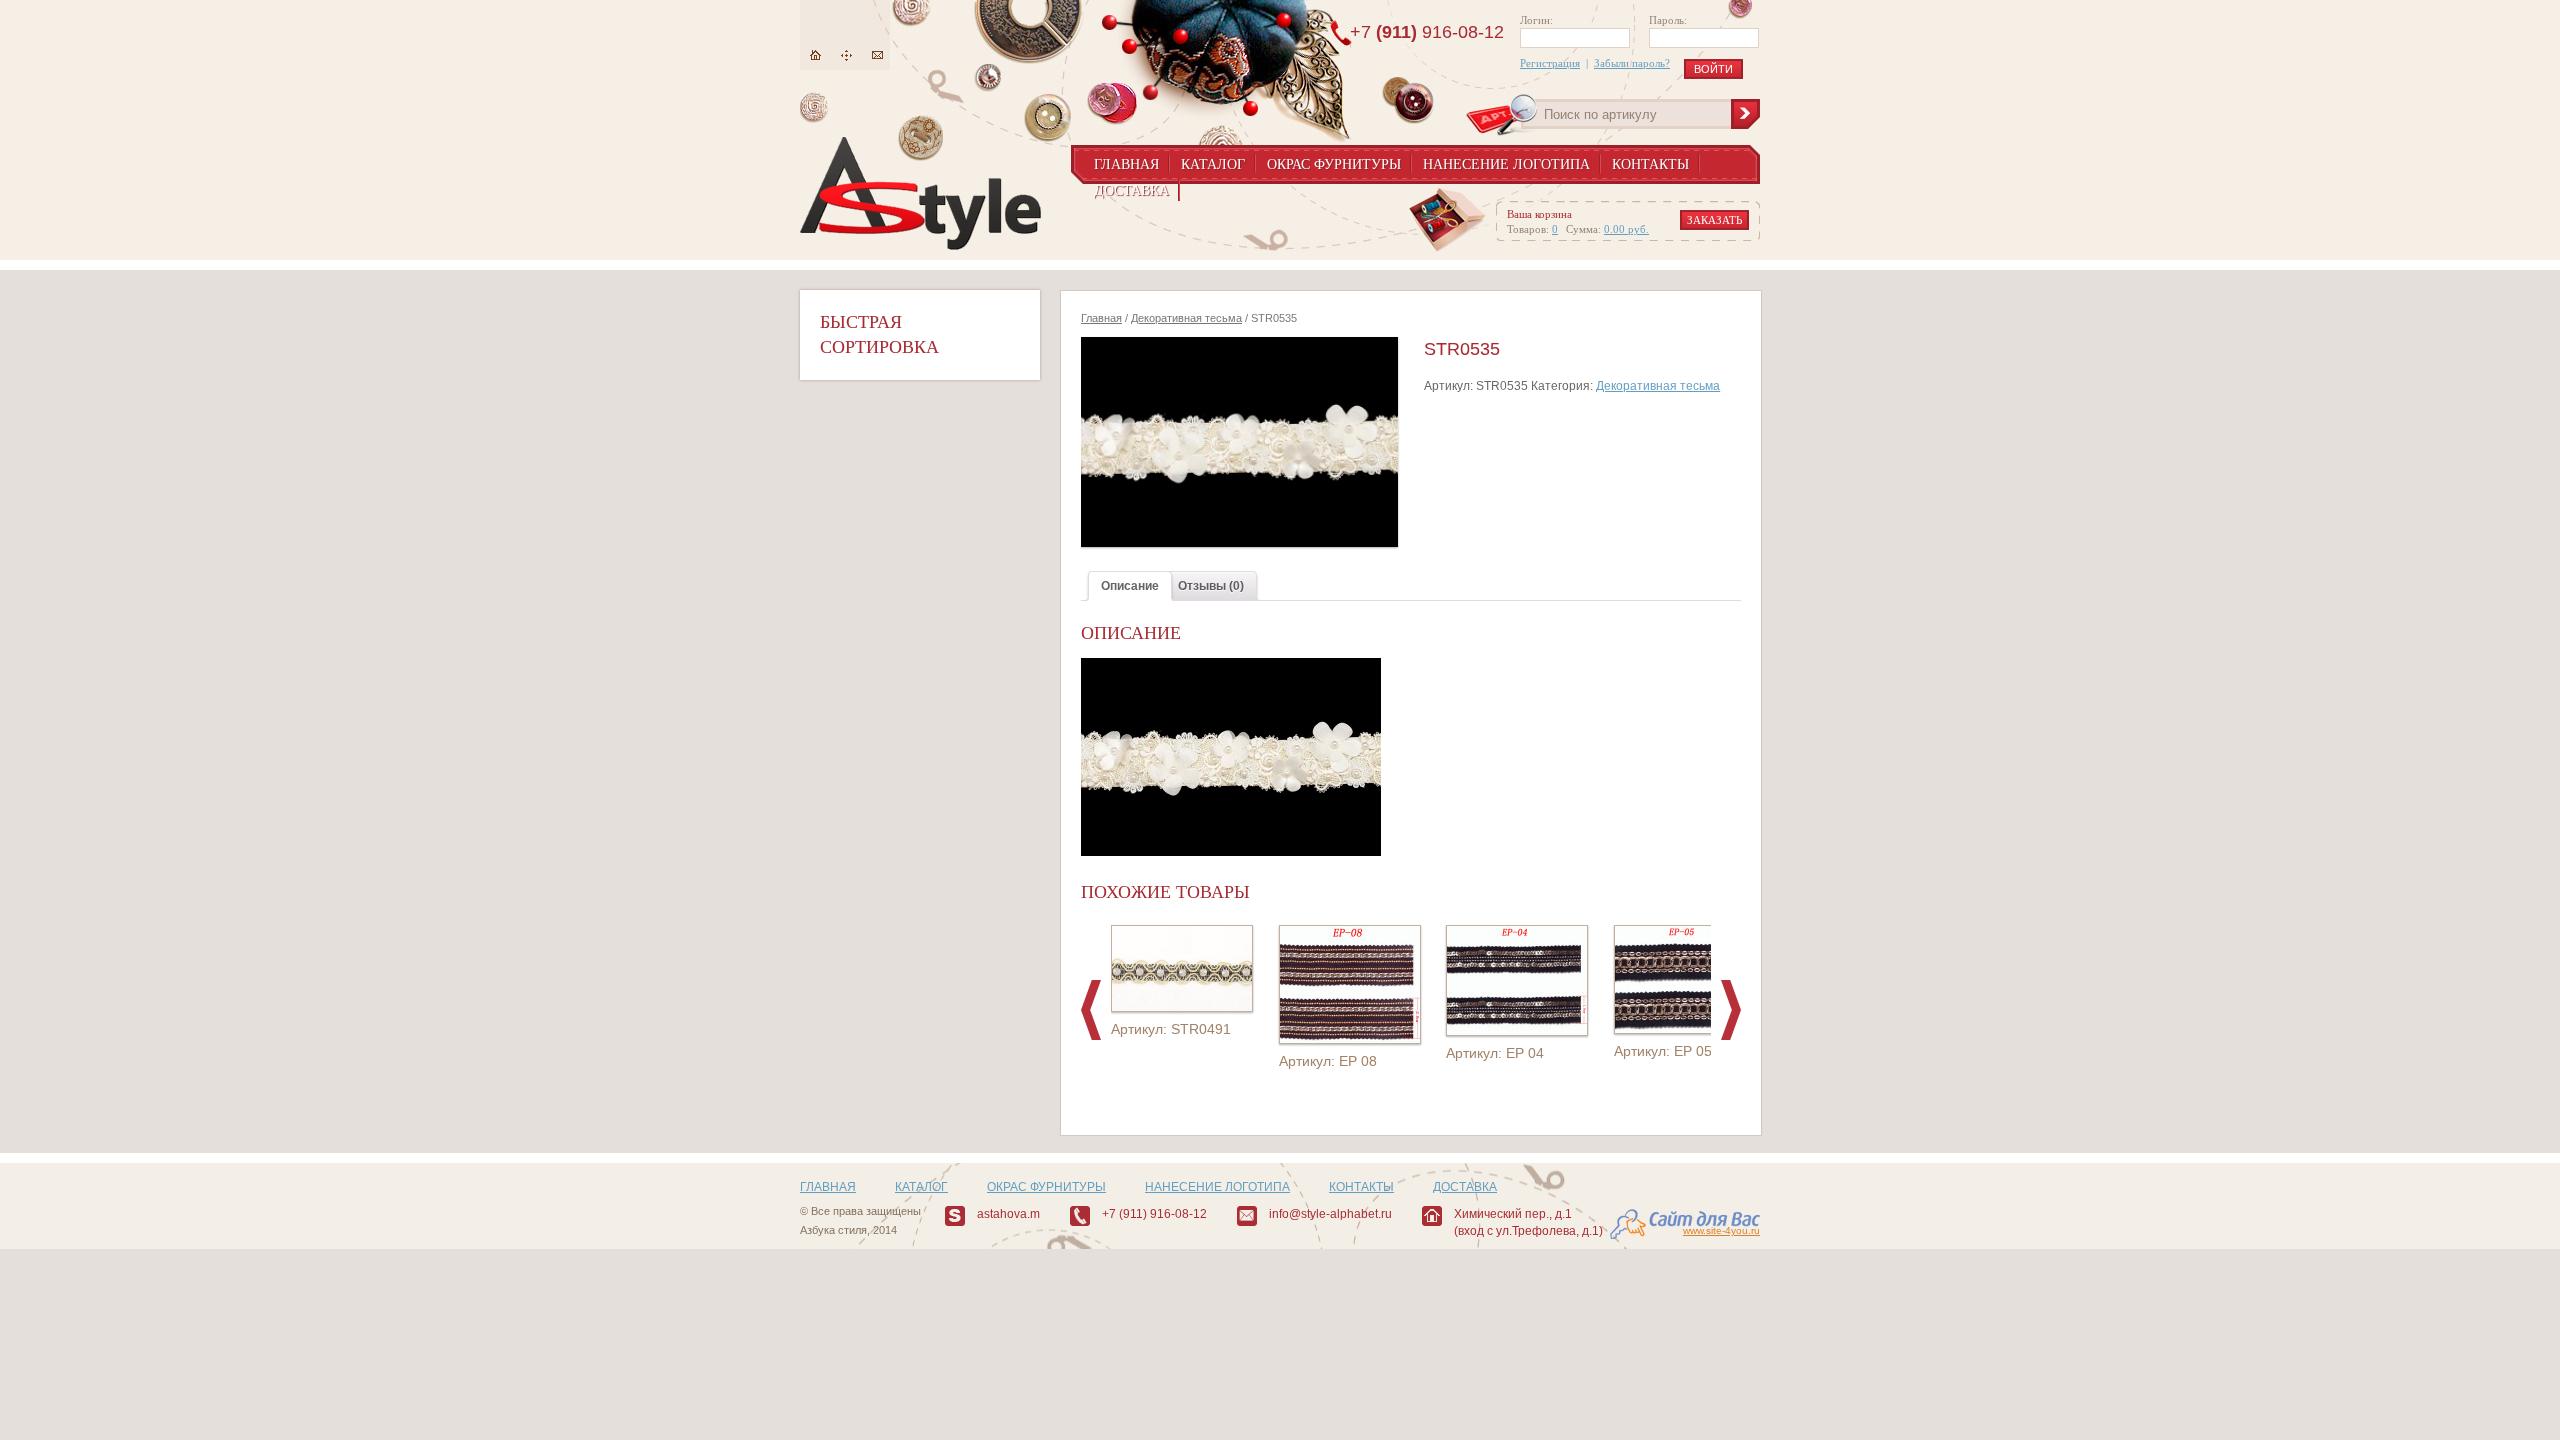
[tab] (1130, 586)
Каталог (1213, 164)
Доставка (1131, 190)
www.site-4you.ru (1721, 1230)
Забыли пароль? (1632, 63)
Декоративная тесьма (1186, 318)
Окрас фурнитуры (1334, 164)
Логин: (1536, 20)
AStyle (920, 193)
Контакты (1650, 164)
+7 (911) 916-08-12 (1154, 1214)
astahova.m (1008, 1214)
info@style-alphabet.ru (1330, 1214)
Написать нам (877, 55)
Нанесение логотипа (1506, 164)
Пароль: (1668, 20)
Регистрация (1550, 63)
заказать (1714, 220)
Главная (815, 55)
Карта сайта (846, 55)
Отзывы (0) (1211, 586)
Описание (1130, 586)
